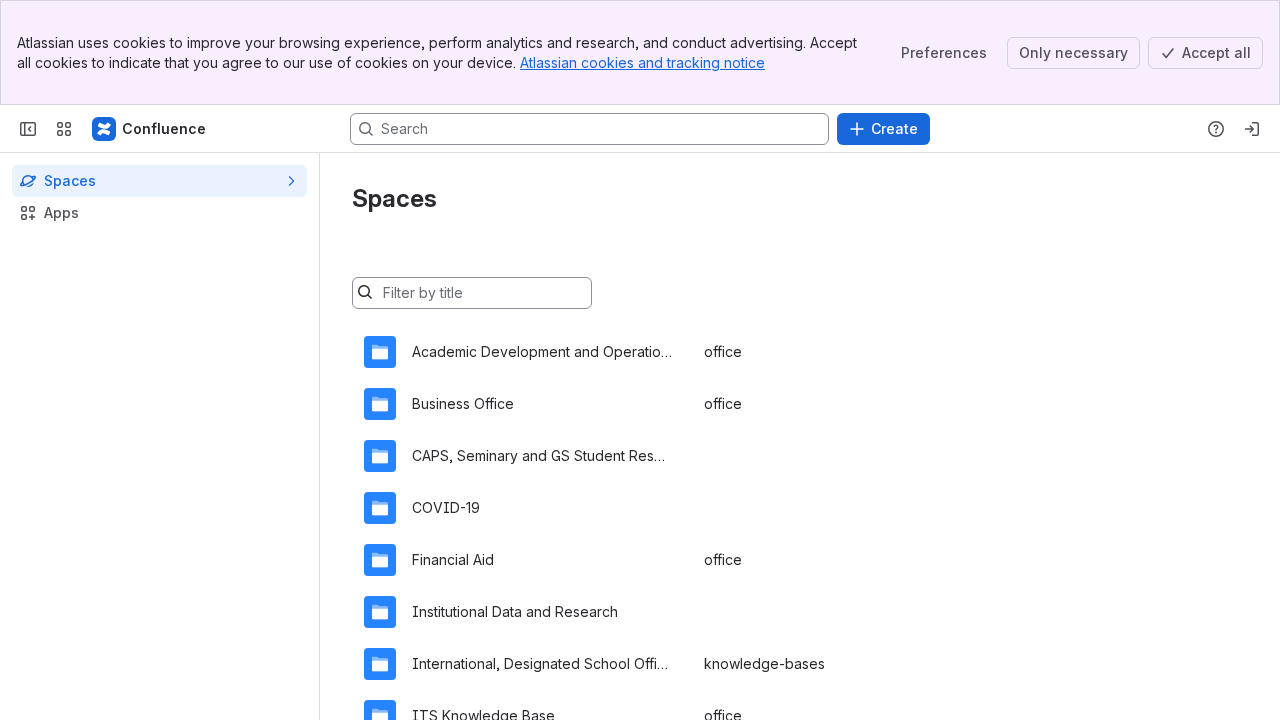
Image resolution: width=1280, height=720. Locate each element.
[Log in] (1252, 129)
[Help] (1216, 129)
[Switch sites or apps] (64, 129)
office (723, 351)
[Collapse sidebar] (28, 129)
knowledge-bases (764, 663)
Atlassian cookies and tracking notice (642, 62)
